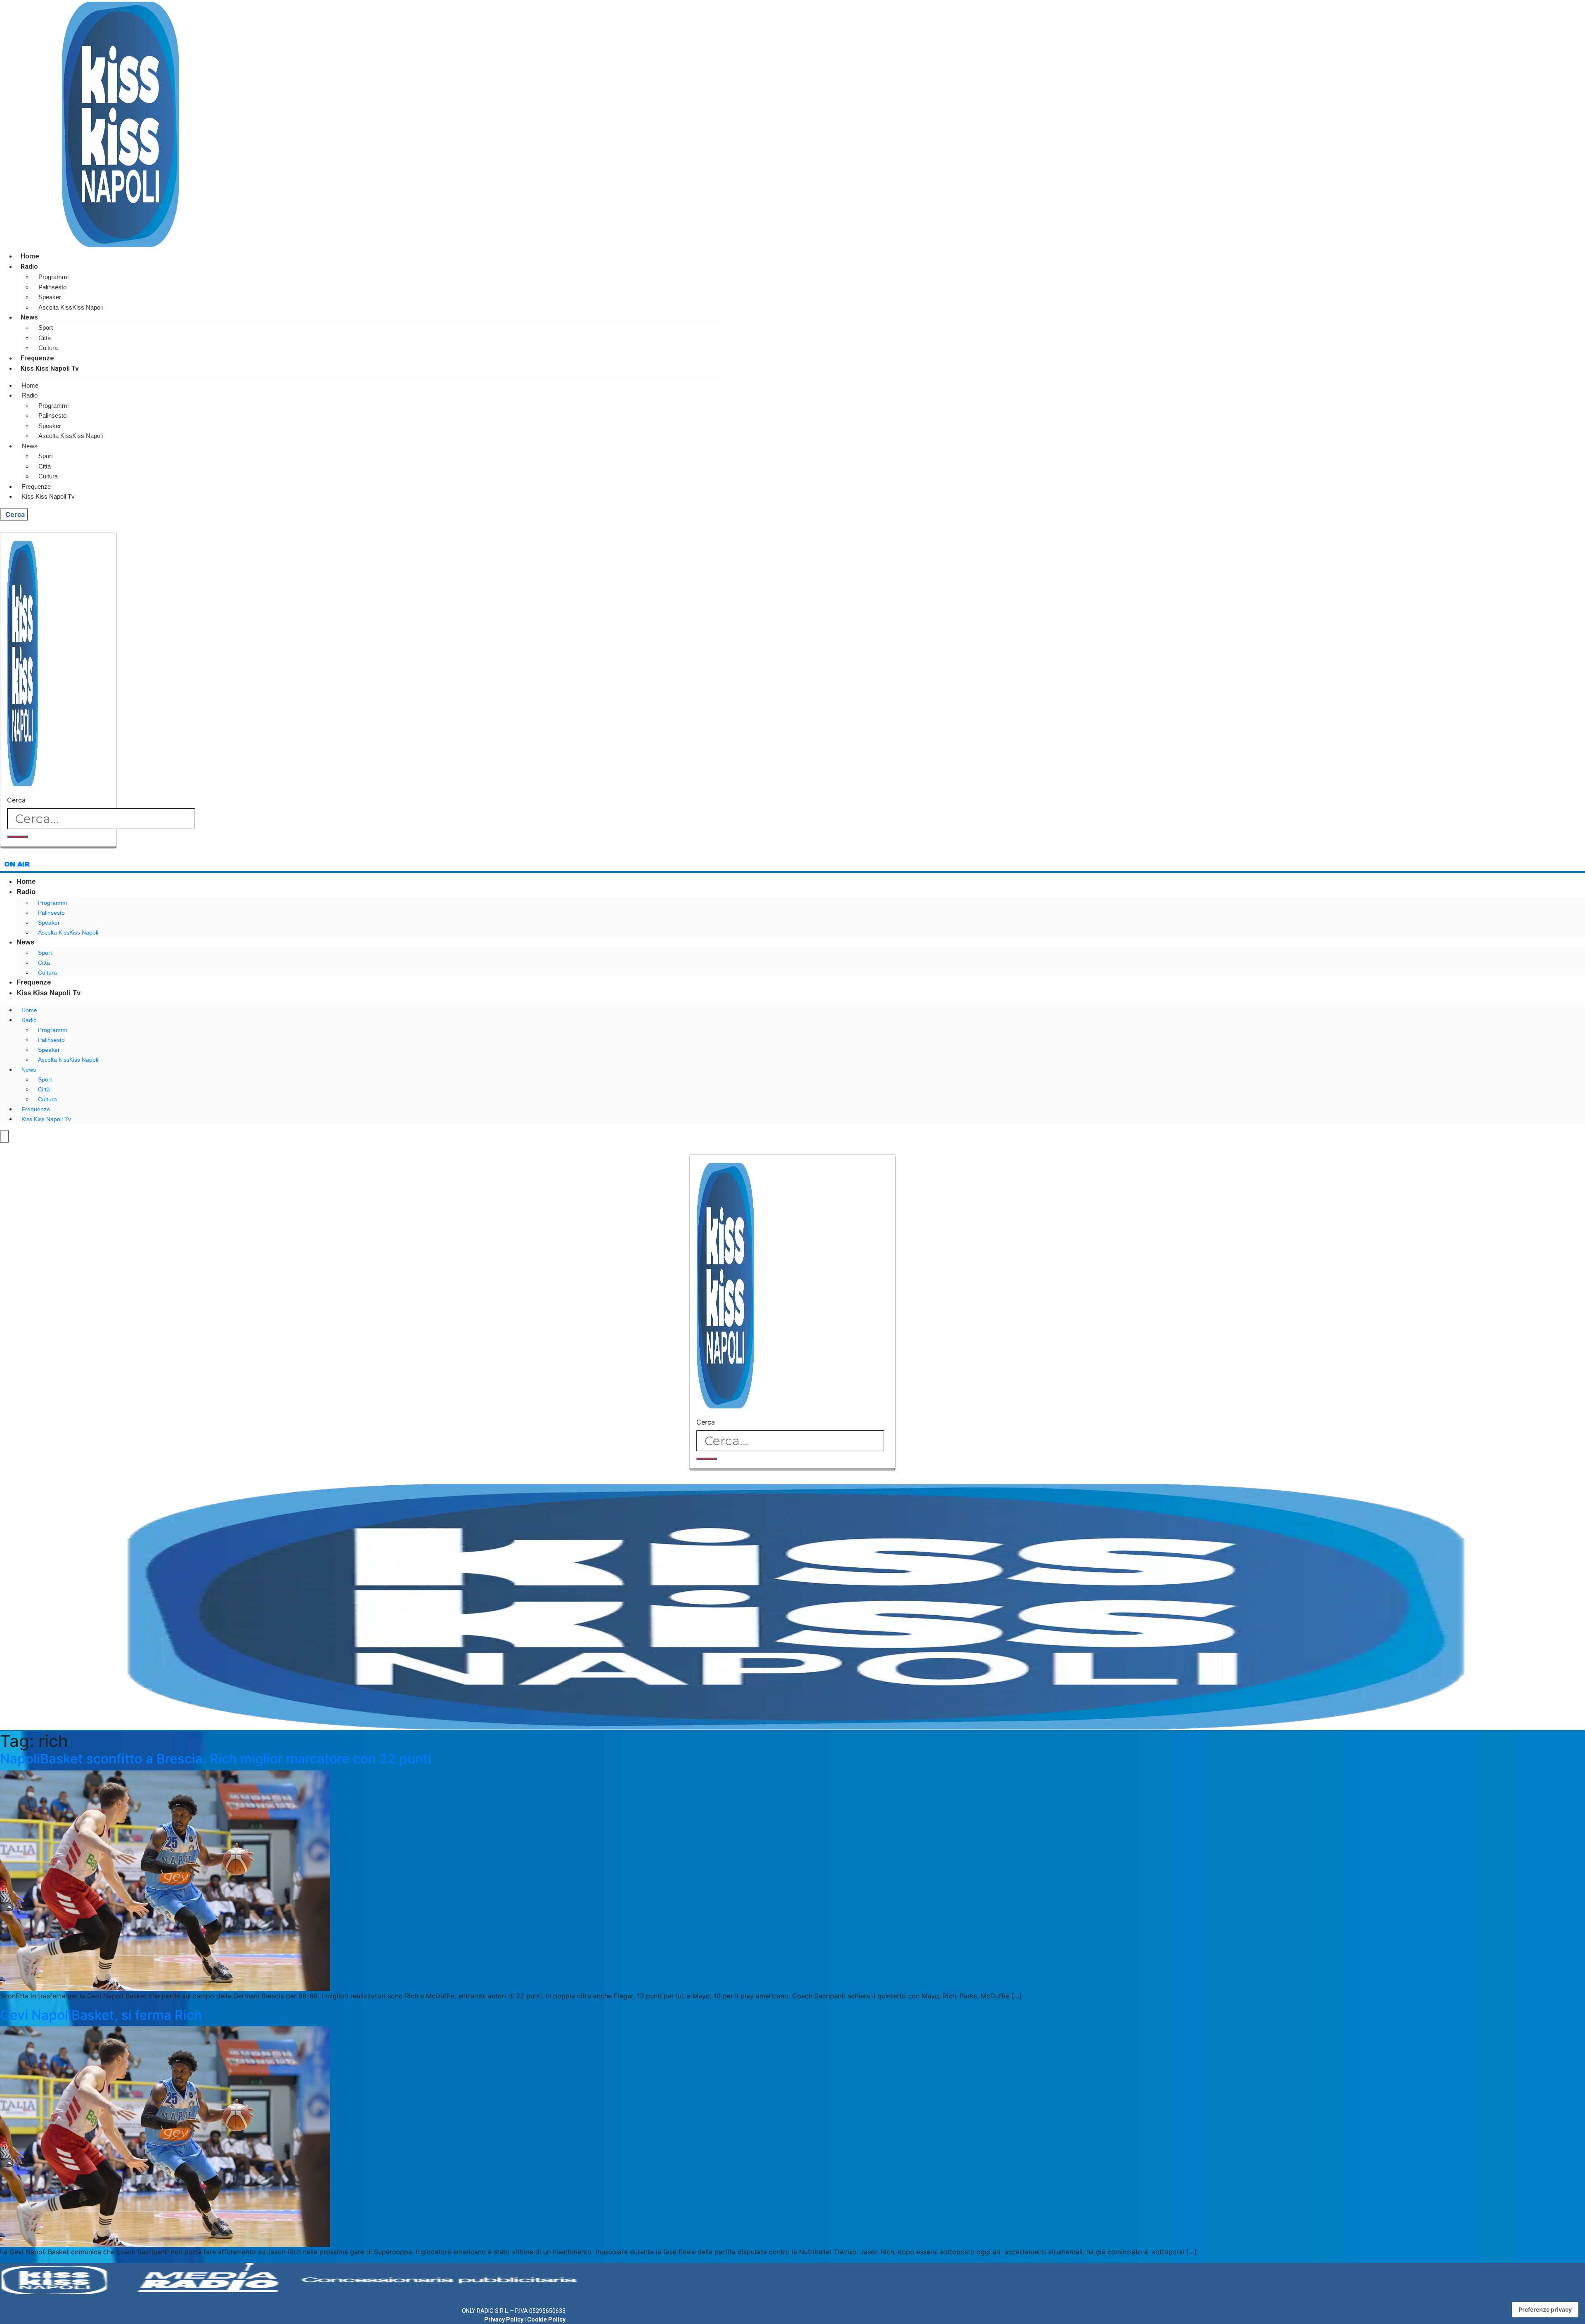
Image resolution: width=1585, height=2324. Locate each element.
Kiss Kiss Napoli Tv (50, 368)
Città (45, 338)
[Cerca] (17, 837)
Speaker (50, 297)
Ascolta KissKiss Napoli (71, 307)
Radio (29, 266)
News (29, 317)
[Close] (58, 847)
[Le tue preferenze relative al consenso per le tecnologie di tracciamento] (1545, 2310)
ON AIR (17, 864)
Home (30, 256)
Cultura (48, 348)
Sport (46, 328)
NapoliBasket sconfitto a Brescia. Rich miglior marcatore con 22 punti (216, 1759)
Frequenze (37, 358)
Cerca (16, 800)
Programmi (53, 277)
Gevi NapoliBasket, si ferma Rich (101, 2015)
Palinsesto (52, 287)
